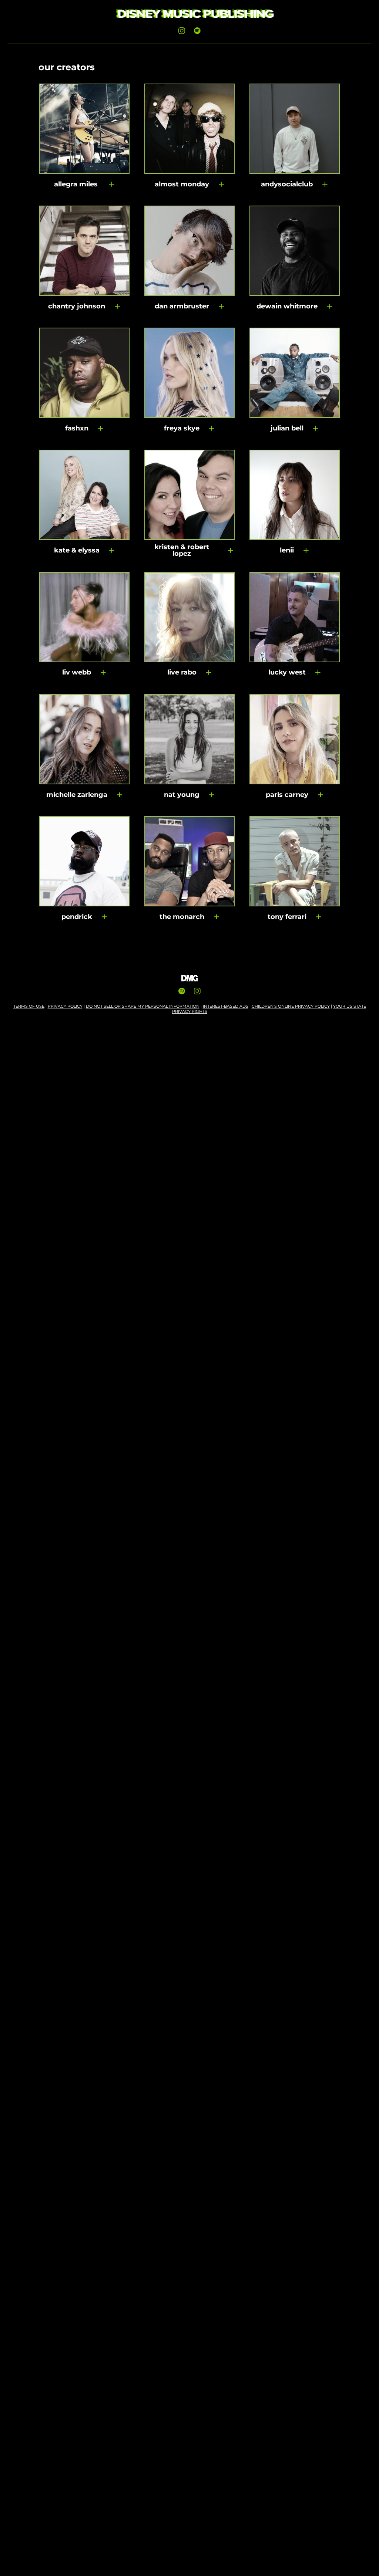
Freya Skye (182, 428)
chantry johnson (77, 306)
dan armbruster (182, 306)
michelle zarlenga (77, 795)
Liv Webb (77, 672)
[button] (112, 184)
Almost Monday (182, 184)
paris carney (287, 795)
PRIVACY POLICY (65, 1006)
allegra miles (77, 184)
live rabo (182, 672)
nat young (182, 795)
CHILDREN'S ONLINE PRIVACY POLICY (291, 1006)
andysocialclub (287, 184)
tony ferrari (287, 917)
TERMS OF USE (29, 1006)
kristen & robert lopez (182, 550)
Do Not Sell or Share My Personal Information (143, 1006)
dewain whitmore (287, 306)
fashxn (77, 428)
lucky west (287, 672)
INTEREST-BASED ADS (226, 1006)
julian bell (287, 428)
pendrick (77, 917)
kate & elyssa (77, 550)
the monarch (182, 917)
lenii (287, 550)
